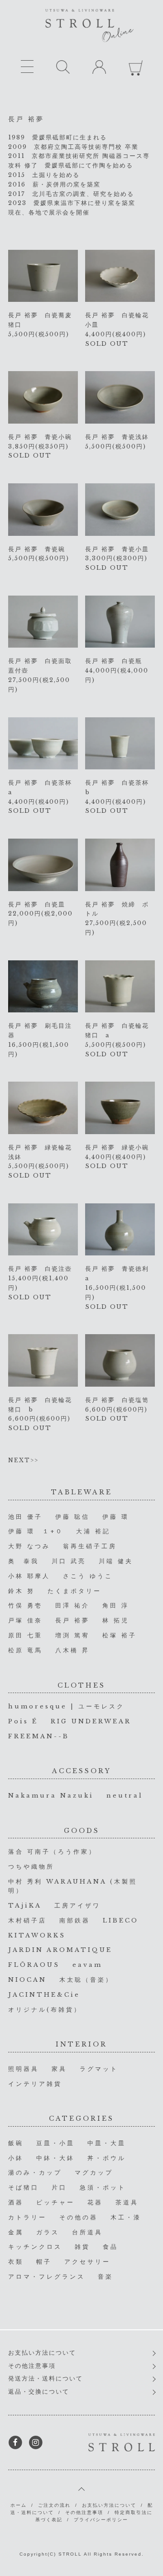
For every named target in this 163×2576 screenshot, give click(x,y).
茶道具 (127, 2202)
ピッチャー (55, 2202)
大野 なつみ (29, 1546)
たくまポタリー (74, 1591)
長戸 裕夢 (72, 1620)
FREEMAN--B (39, 1736)
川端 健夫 (116, 1561)
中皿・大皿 (107, 2143)
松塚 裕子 (120, 1635)
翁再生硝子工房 (90, 1546)
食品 (110, 2247)
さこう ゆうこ (88, 1576)
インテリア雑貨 (35, 2084)
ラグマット (99, 2069)
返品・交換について (39, 2392)
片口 (59, 2187)
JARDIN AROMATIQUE (60, 1950)
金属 (16, 2232)
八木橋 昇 (72, 1650)
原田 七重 (25, 1635)
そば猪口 (24, 2187)
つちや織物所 (31, 1867)
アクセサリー (87, 2262)
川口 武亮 (69, 1561)
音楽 (105, 2277)
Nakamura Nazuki (51, 1796)
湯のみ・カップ (35, 2173)
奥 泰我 (24, 1561)
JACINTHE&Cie (44, 1995)
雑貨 (82, 2247)
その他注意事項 (32, 2366)
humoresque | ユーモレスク (66, 1706)
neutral (125, 1796)
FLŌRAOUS (34, 1965)
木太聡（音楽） (86, 1980)
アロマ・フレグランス (47, 2277)
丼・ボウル (107, 2158)
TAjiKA (25, 1906)
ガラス (48, 2232)
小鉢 (16, 2158)
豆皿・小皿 (55, 2143)
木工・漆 (126, 2217)
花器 (95, 2202)
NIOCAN (27, 1980)
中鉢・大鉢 (55, 2158)
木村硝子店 (27, 1920)
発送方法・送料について (46, 2378)
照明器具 (24, 2069)
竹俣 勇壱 (25, 1605)
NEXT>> (23, 1460)
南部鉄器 (75, 1920)
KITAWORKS (37, 1935)
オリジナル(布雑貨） (45, 2010)
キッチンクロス (35, 2247)
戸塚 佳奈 (25, 1620)
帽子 (44, 2262)
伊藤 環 (116, 1517)
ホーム (19, 2505)
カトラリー (27, 2217)
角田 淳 (116, 1605)
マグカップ (94, 2173)
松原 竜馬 (25, 1650)
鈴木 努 (22, 1591)
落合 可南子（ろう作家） (52, 1852)
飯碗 (16, 2143)
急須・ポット (103, 2187)
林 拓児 (116, 1620)
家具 (59, 2069)
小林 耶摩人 (29, 1576)
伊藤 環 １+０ (36, 1531)
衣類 (16, 2262)
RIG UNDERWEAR (91, 1721)
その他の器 (79, 2217)
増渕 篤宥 (72, 1635)
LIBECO (121, 1920)
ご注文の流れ (54, 2505)
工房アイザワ (77, 1906)
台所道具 (87, 2232)
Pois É (23, 1721)
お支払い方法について (42, 2353)
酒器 (16, 2202)
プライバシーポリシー (101, 2520)
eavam (87, 1965)
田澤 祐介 (72, 1605)
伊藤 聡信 (72, 1517)
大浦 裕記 (93, 1531)
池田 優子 (25, 1517)
